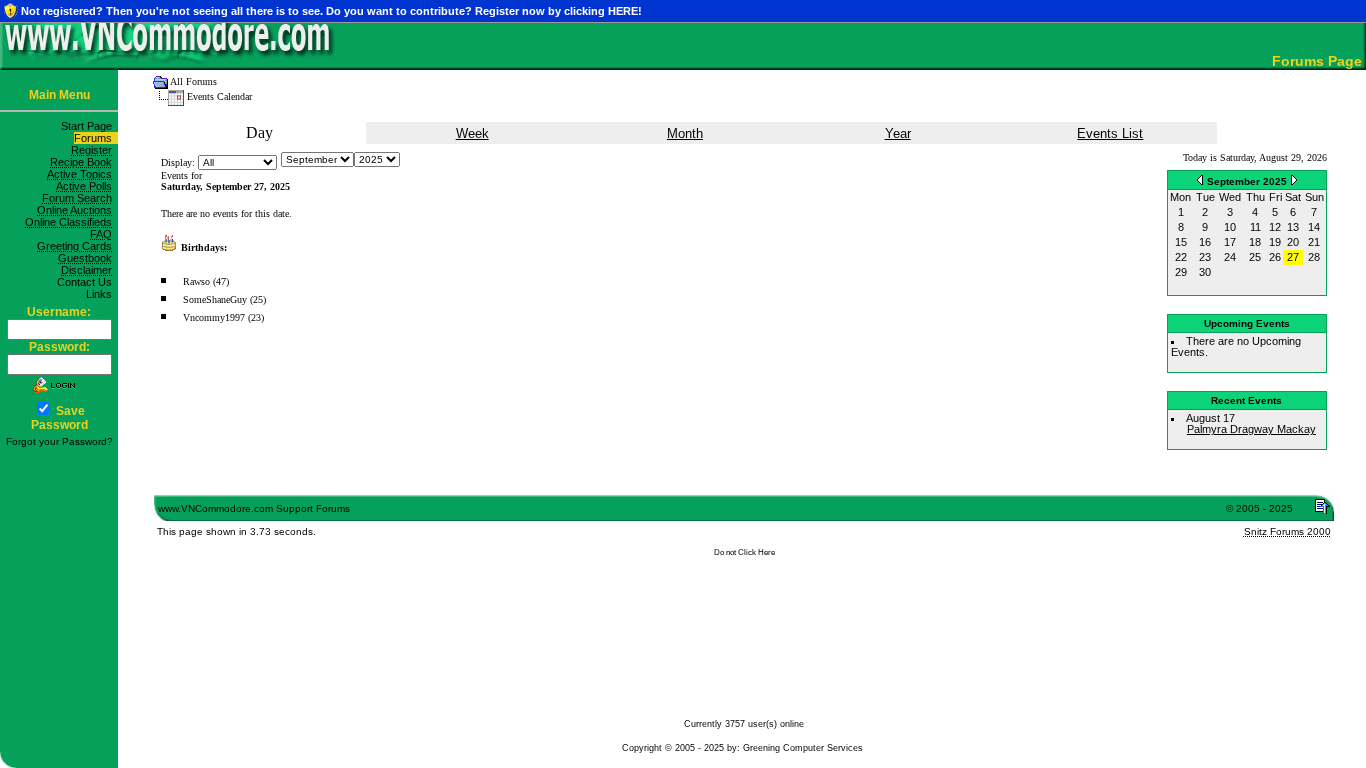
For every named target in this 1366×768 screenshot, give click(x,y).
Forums (96, 138)
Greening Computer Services (803, 748)
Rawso (196, 281)
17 (1230, 242)
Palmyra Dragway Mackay (1251, 429)
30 (1205, 272)
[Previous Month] (1200, 179)
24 (1230, 257)
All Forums (193, 81)
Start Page (89, 126)
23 (1205, 257)
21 (1314, 242)
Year (898, 133)
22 (1181, 257)
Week (472, 133)
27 (1293, 257)
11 (1255, 227)
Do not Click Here (744, 552)
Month (685, 133)
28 (1314, 257)
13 (1293, 227)
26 (1275, 257)
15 (1181, 242)
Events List (1110, 133)
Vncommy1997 (214, 317)
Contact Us (87, 282)
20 (1293, 242)
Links (102, 294)
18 (1255, 242)
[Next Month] (1294, 179)
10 (1230, 227)
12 (1275, 227)
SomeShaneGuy (215, 299)
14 (1314, 227)
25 (1255, 257)
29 (1181, 272)
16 (1205, 242)
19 (1275, 242)
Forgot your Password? (59, 441)
